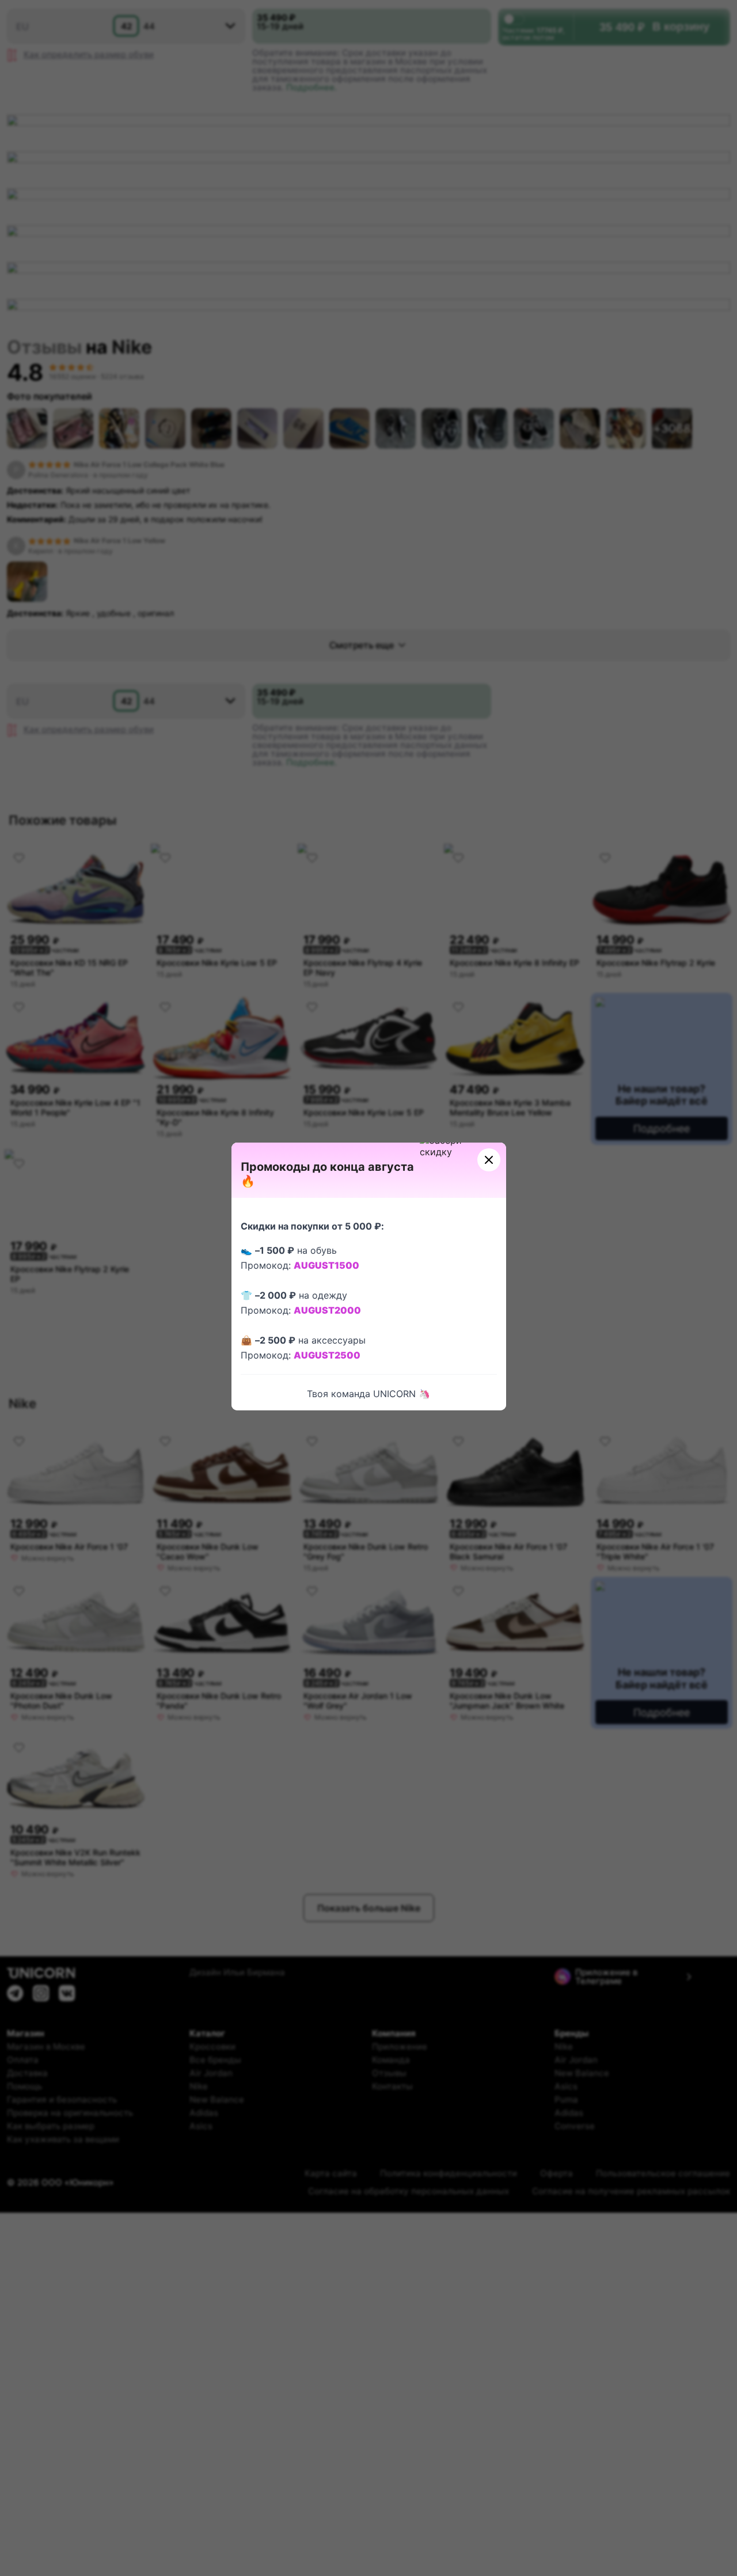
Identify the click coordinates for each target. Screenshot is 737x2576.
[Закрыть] (489, 1160)
